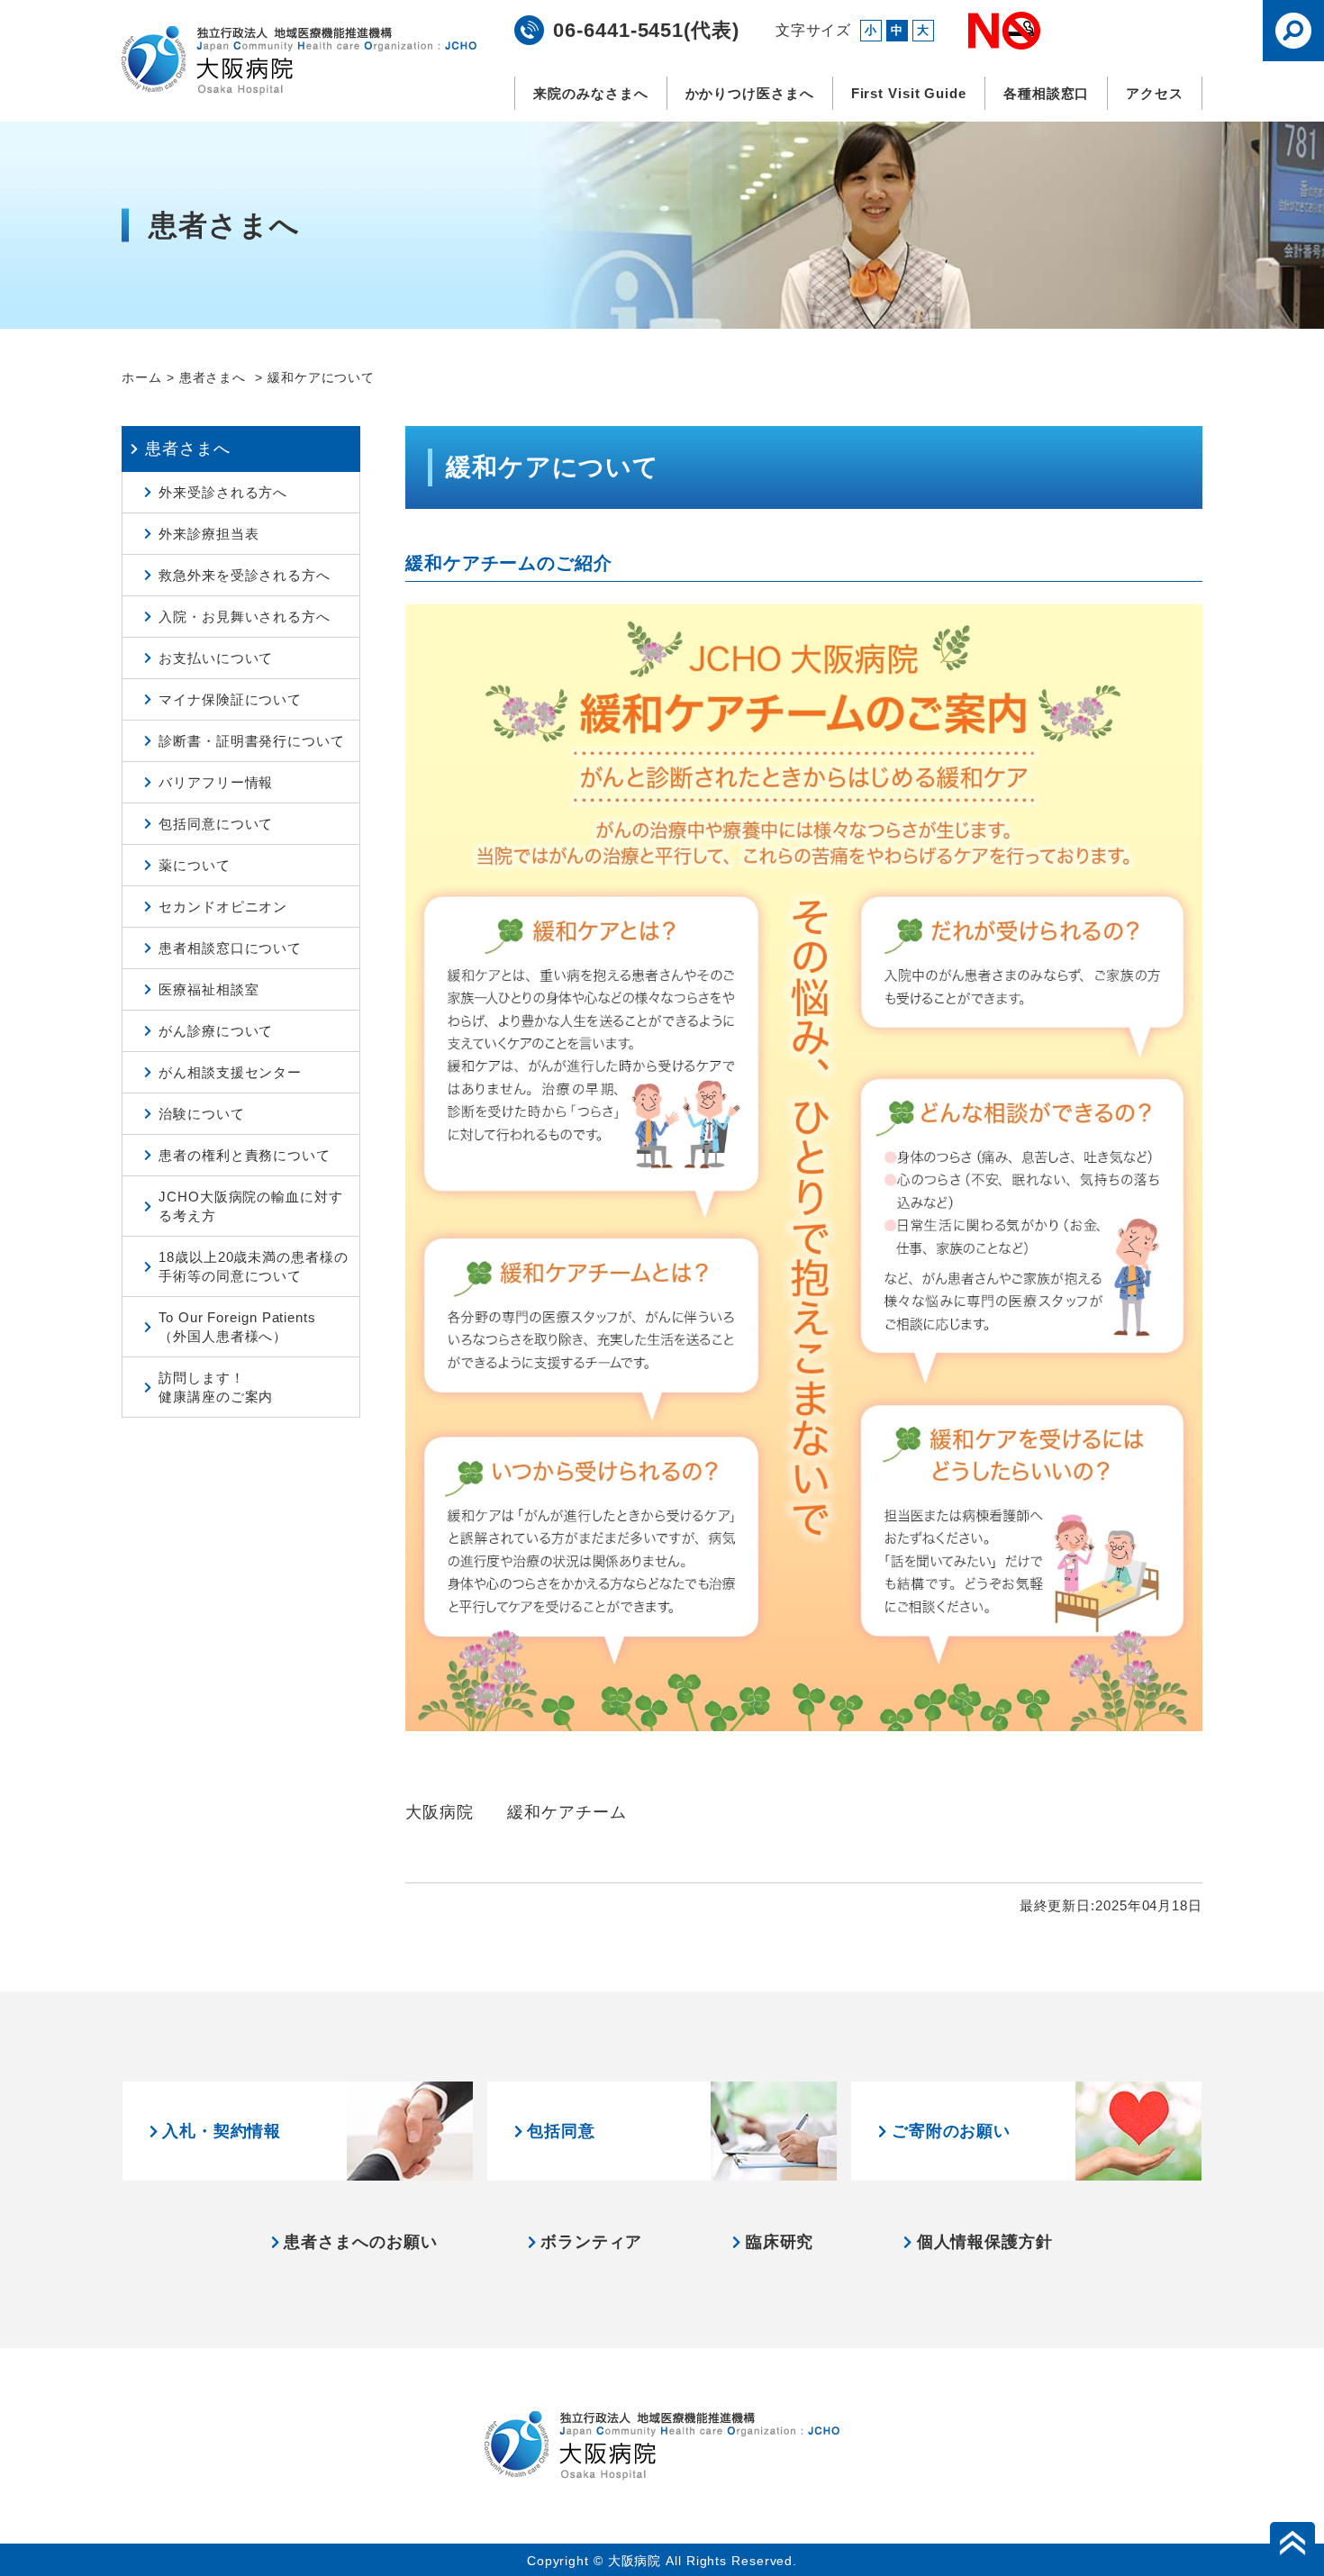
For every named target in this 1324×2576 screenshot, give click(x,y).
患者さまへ (215, 377)
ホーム (142, 377)
